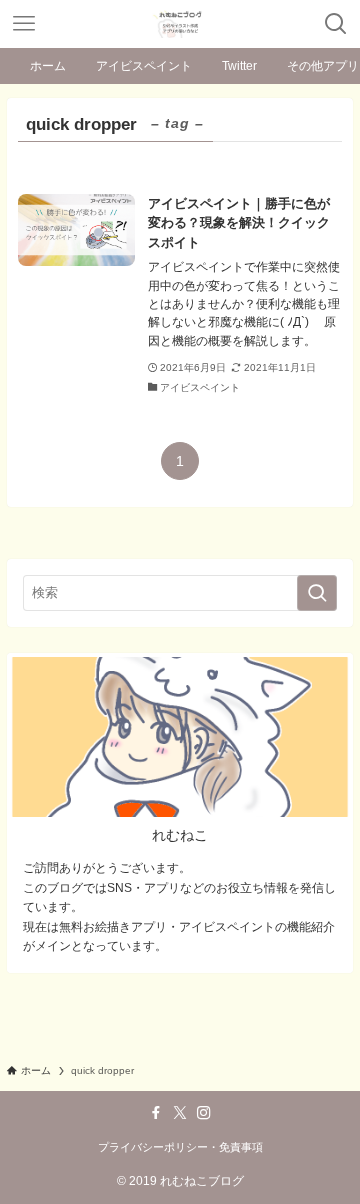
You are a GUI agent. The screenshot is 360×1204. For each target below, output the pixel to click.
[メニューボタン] (24, 24)
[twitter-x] (180, 1113)
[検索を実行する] (317, 593)
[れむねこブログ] (180, 24)
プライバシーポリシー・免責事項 (180, 1147)
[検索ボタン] (336, 24)
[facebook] (156, 1113)
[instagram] (204, 1113)
